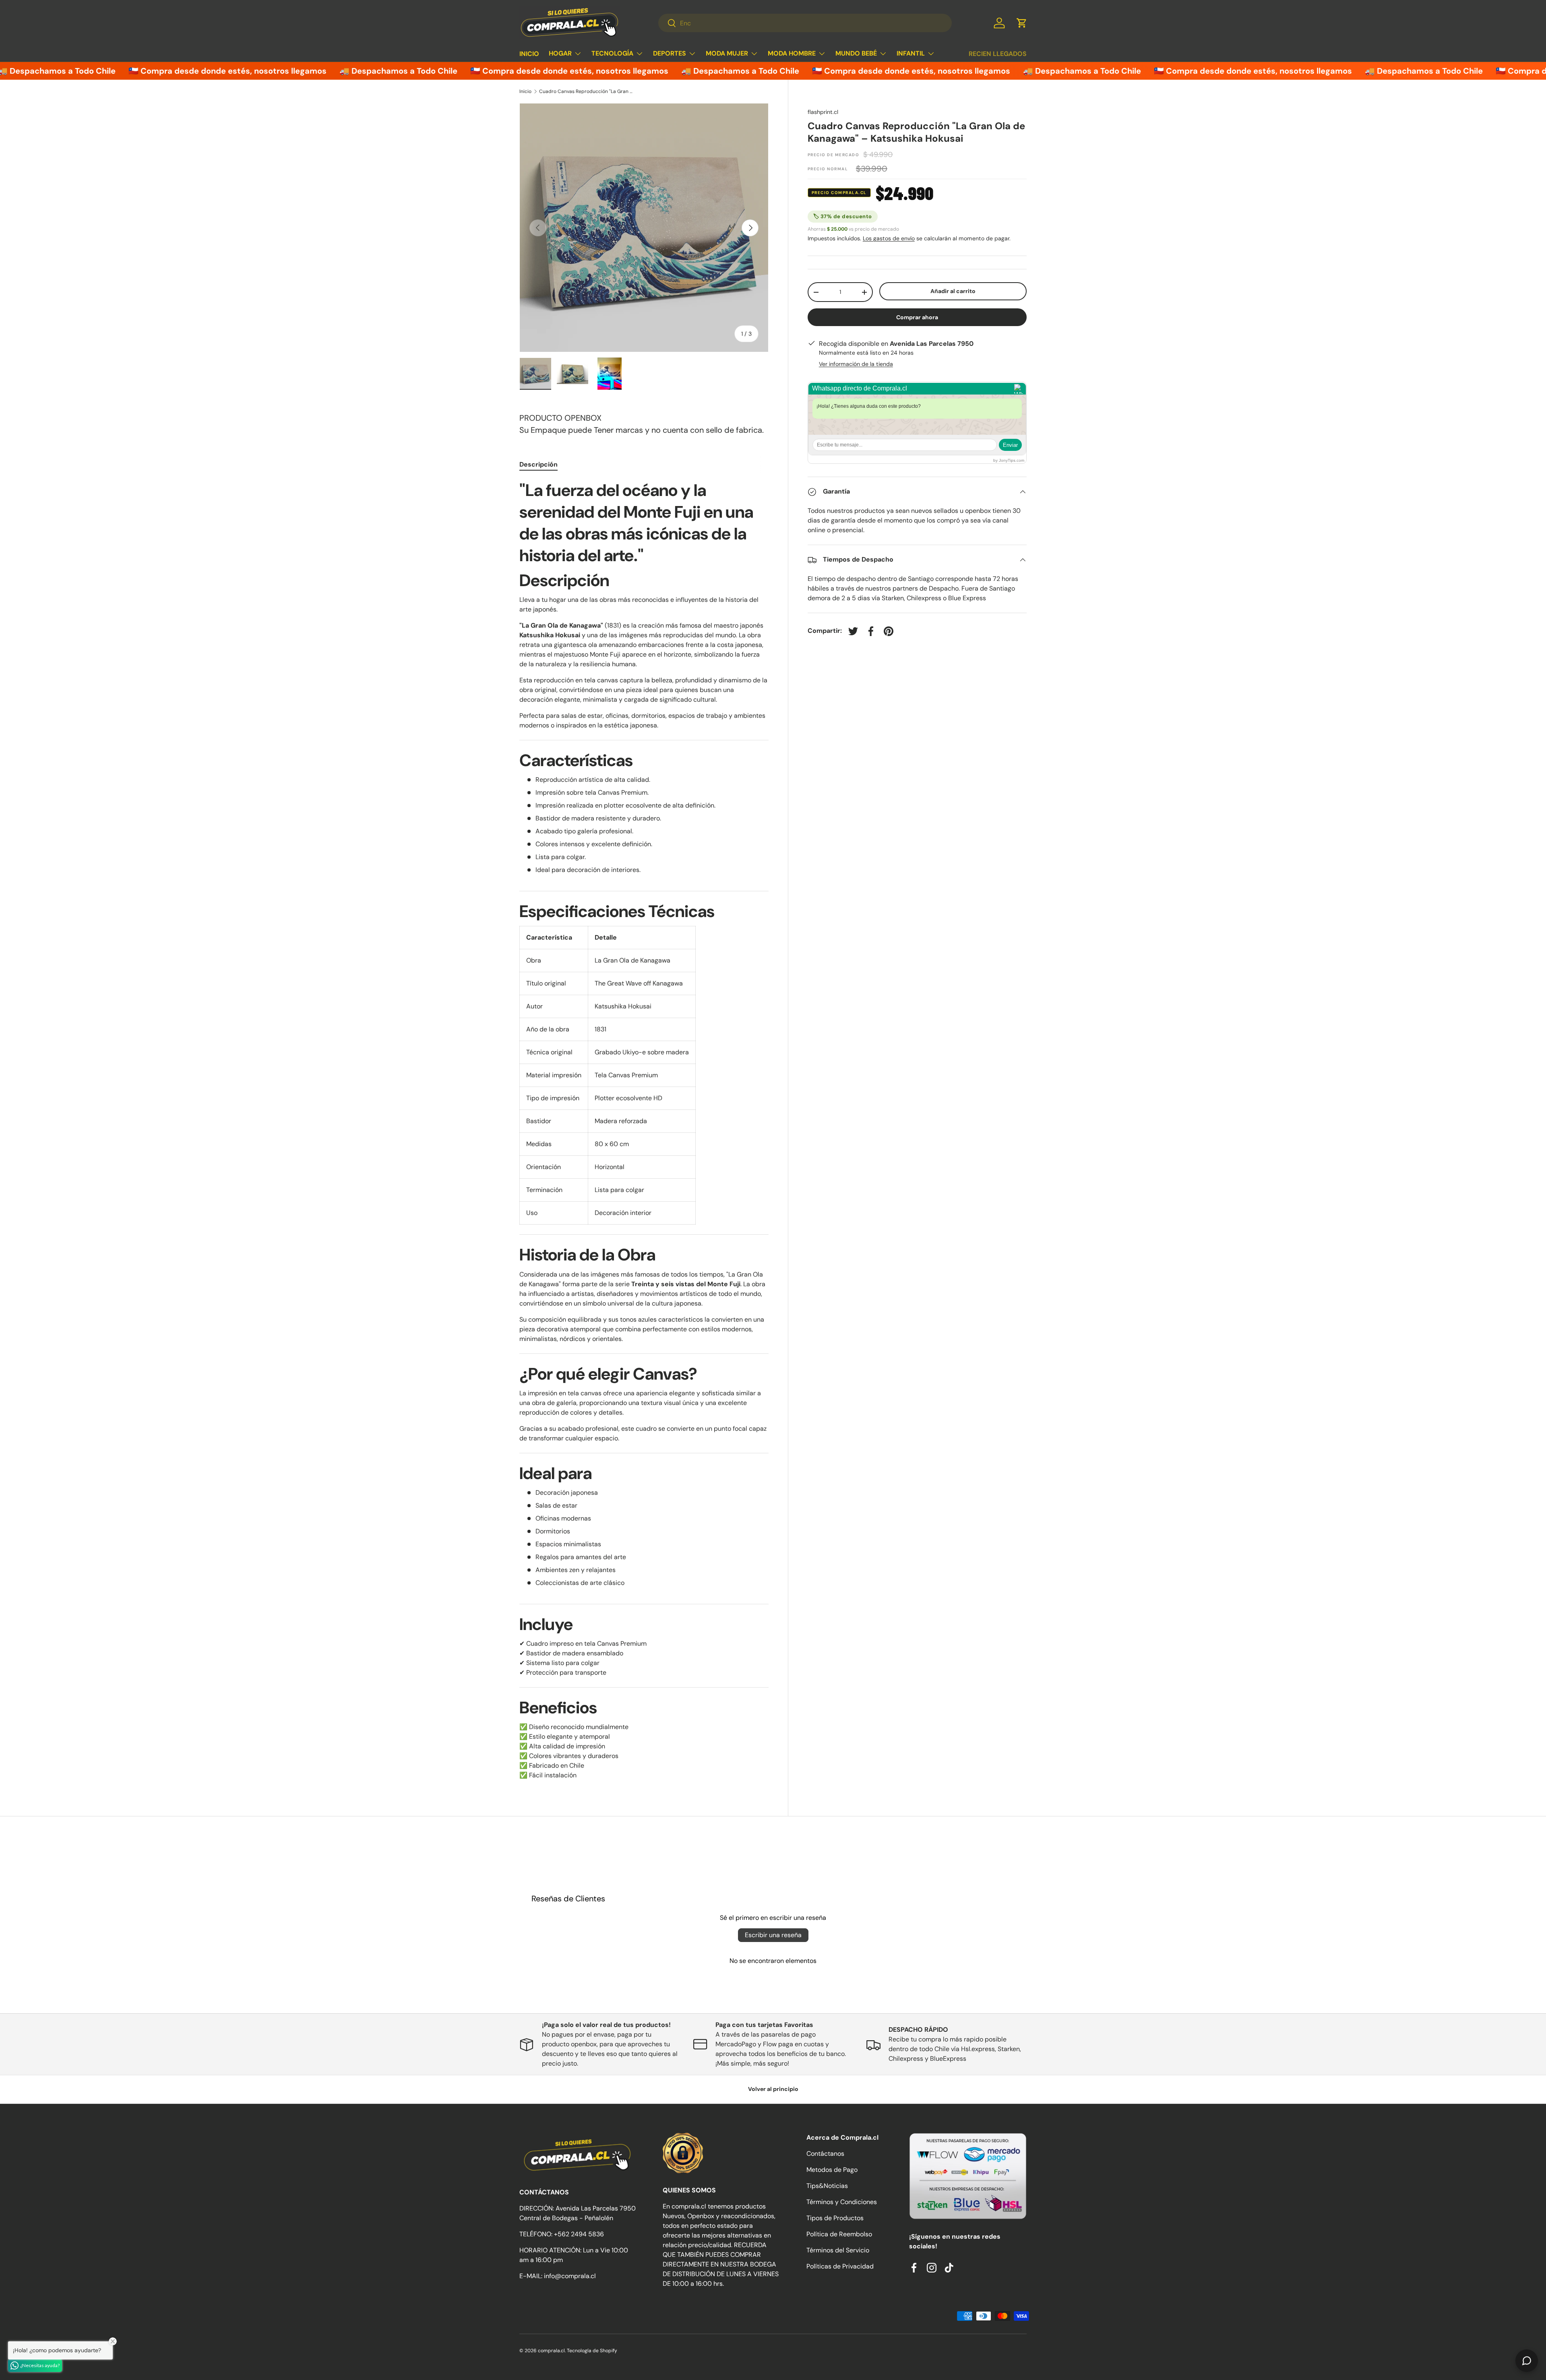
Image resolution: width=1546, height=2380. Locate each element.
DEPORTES (670, 53)
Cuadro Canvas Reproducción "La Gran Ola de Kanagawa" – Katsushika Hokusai (587, 91)
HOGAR (560, 53)
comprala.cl (551, 2351)
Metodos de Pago (832, 2170)
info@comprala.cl (570, 2276)
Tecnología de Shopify (592, 2351)
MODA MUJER (727, 53)
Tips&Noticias (827, 2186)
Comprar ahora (917, 317)
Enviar (1010, 445)
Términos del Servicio (838, 2250)
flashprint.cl (823, 112)
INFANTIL (911, 53)
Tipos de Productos (835, 2218)
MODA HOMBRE (792, 53)
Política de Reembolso (839, 2234)
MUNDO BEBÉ (856, 53)
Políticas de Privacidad (840, 2266)
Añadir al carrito (953, 291)
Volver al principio (773, 2089)
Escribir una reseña (773, 1935)
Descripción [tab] (538, 464)
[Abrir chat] (1527, 2361)
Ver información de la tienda (856, 364)
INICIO (529, 54)
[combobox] (805, 23)
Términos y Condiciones (842, 2202)
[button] (1022, 23)
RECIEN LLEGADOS (998, 54)
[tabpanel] (644, 1130)
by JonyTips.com (1009, 461)
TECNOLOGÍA (612, 53)
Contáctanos (825, 2154)
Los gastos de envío (889, 239)
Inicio (525, 91)
